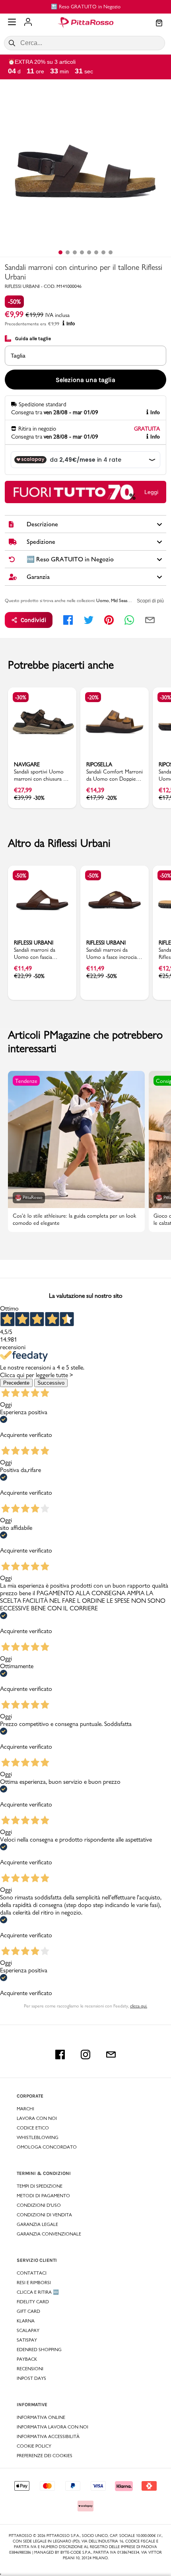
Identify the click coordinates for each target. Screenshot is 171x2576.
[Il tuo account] (28, 23)
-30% (21, 697)
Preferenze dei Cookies (45, 2456)
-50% (14, 302)
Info (71, 324)
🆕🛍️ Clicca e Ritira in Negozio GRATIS (100, 6)
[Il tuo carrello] (159, 24)
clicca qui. (139, 2006)
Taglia (18, 356)
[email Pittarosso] (111, 2055)
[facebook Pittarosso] (60, 2055)
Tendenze (26, 1081)
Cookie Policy (34, 2446)
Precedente (16, 1383)
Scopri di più (150, 601)
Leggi (151, 492)
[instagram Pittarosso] (85, 2055)
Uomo (103, 600)
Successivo (51, 1383)
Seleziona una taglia (85, 380)
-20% (93, 697)
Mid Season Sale (126, 600)
